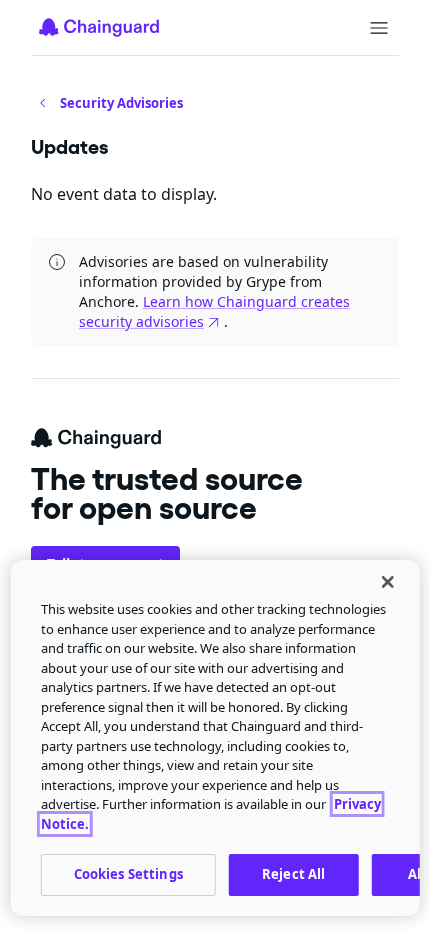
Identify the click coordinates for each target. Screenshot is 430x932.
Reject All (293, 874)
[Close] (387, 582)
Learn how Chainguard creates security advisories (214, 311)
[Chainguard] (99, 27)
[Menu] (379, 28)
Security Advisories (121, 103)
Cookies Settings (128, 874)
